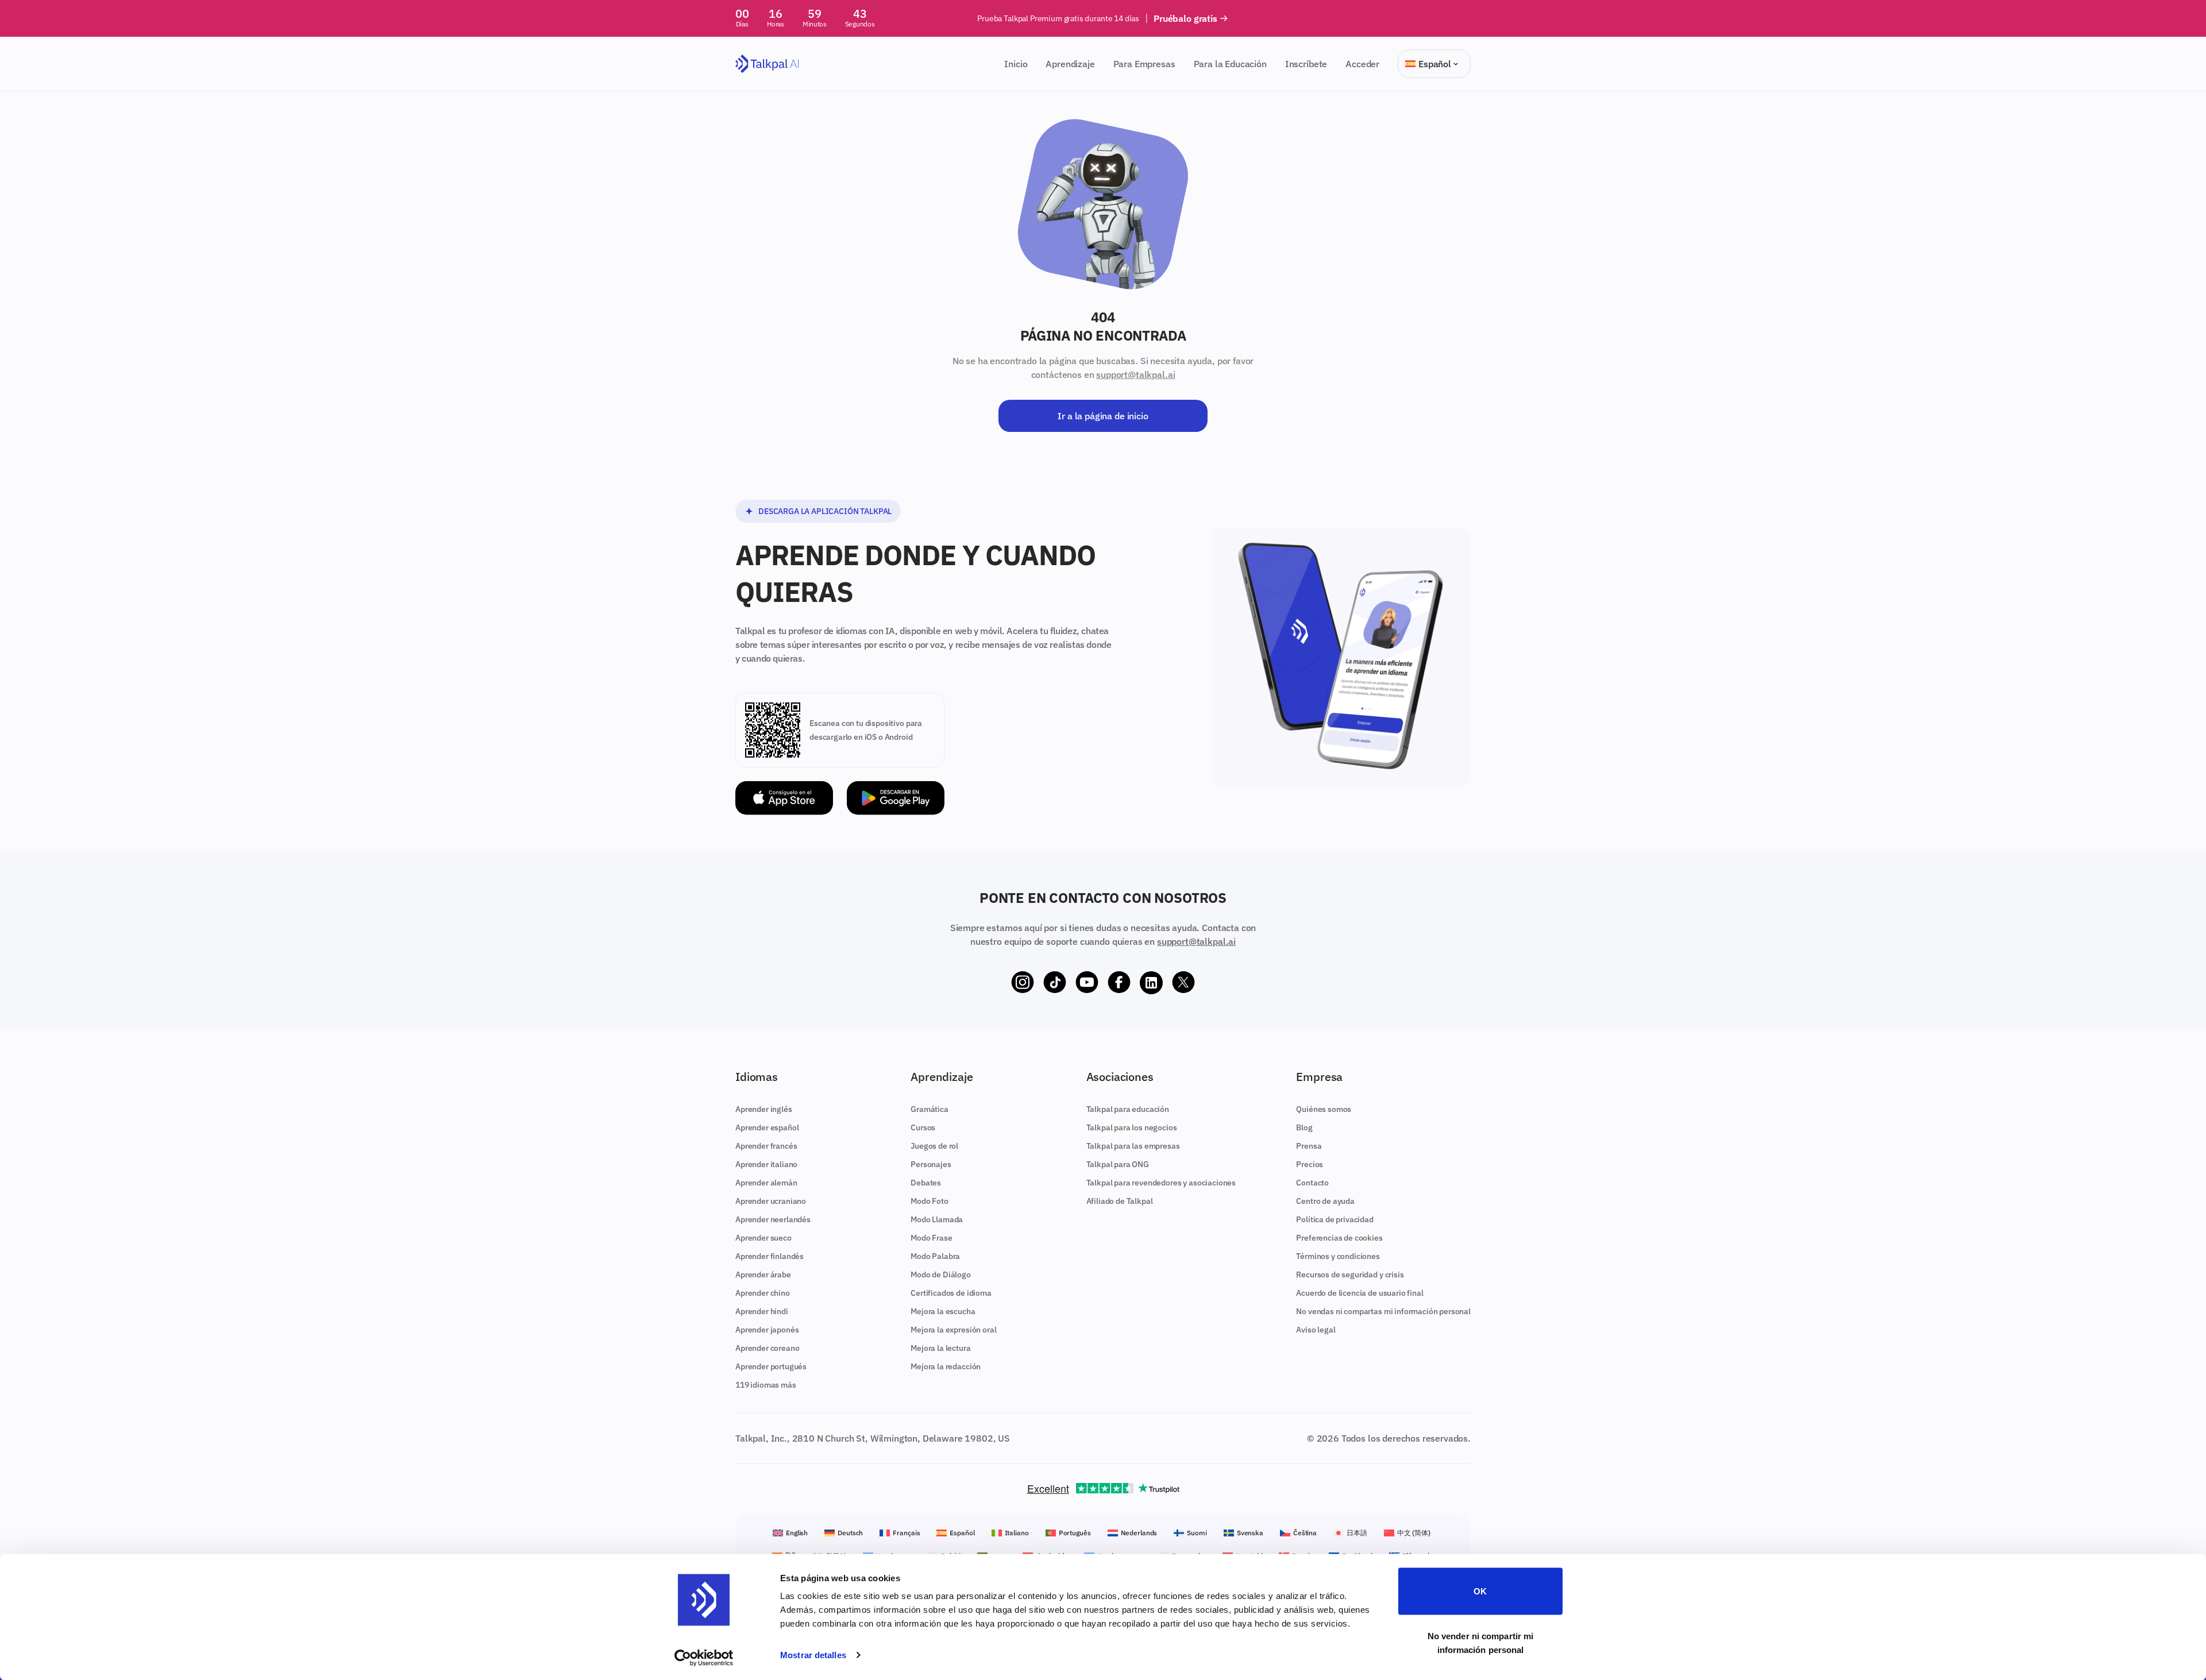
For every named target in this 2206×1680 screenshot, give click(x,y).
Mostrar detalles (813, 1655)
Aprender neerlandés (773, 1219)
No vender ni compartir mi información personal (1481, 1642)
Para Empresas (1144, 64)
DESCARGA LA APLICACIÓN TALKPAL (825, 511)
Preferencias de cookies (1339, 1238)
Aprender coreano (767, 1348)
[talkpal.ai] (767, 64)
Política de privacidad (1335, 1219)
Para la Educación (1230, 64)
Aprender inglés (764, 1109)
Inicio (1016, 64)
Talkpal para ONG (1118, 1164)
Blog (1304, 1127)
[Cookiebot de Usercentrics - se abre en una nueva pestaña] (704, 1658)
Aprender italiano (766, 1164)
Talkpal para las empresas (1133, 1146)
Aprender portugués (771, 1366)
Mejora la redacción (946, 1366)
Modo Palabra (935, 1256)
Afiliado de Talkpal (1120, 1201)
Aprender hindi (762, 1311)
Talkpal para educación (1128, 1109)
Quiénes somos (1324, 1109)
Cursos (923, 1127)
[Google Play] (896, 798)
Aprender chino (763, 1293)
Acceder (1362, 64)
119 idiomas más (766, 1385)
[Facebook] (1119, 983)
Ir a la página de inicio (1103, 416)
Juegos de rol (934, 1146)
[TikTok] (1055, 983)
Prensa (1309, 1146)
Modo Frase (931, 1238)
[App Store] (784, 798)
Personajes (931, 1164)
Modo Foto (930, 1201)
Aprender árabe (763, 1275)
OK (1480, 1591)
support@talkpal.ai (1135, 374)
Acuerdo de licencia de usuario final (1360, 1293)
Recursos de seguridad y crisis (1350, 1275)
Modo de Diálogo (941, 1275)
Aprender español (767, 1127)
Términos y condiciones (1338, 1256)
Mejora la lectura (940, 1348)
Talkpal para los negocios (1132, 1127)
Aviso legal (1316, 1330)
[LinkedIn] (1151, 983)
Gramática (930, 1109)
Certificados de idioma (951, 1293)
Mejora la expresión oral (953, 1330)
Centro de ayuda (1325, 1201)
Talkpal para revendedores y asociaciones (1161, 1183)
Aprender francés (766, 1146)
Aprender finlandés (770, 1256)
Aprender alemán (766, 1183)
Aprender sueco (763, 1238)
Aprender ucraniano (771, 1201)
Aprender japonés (767, 1330)
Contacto (1312, 1183)
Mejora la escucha (943, 1311)
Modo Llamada (937, 1219)
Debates (926, 1183)
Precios (1310, 1164)
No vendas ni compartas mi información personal (1383, 1311)
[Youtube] (1087, 983)
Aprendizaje (1070, 64)
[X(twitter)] (1183, 983)
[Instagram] (1023, 983)
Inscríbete (1306, 64)
